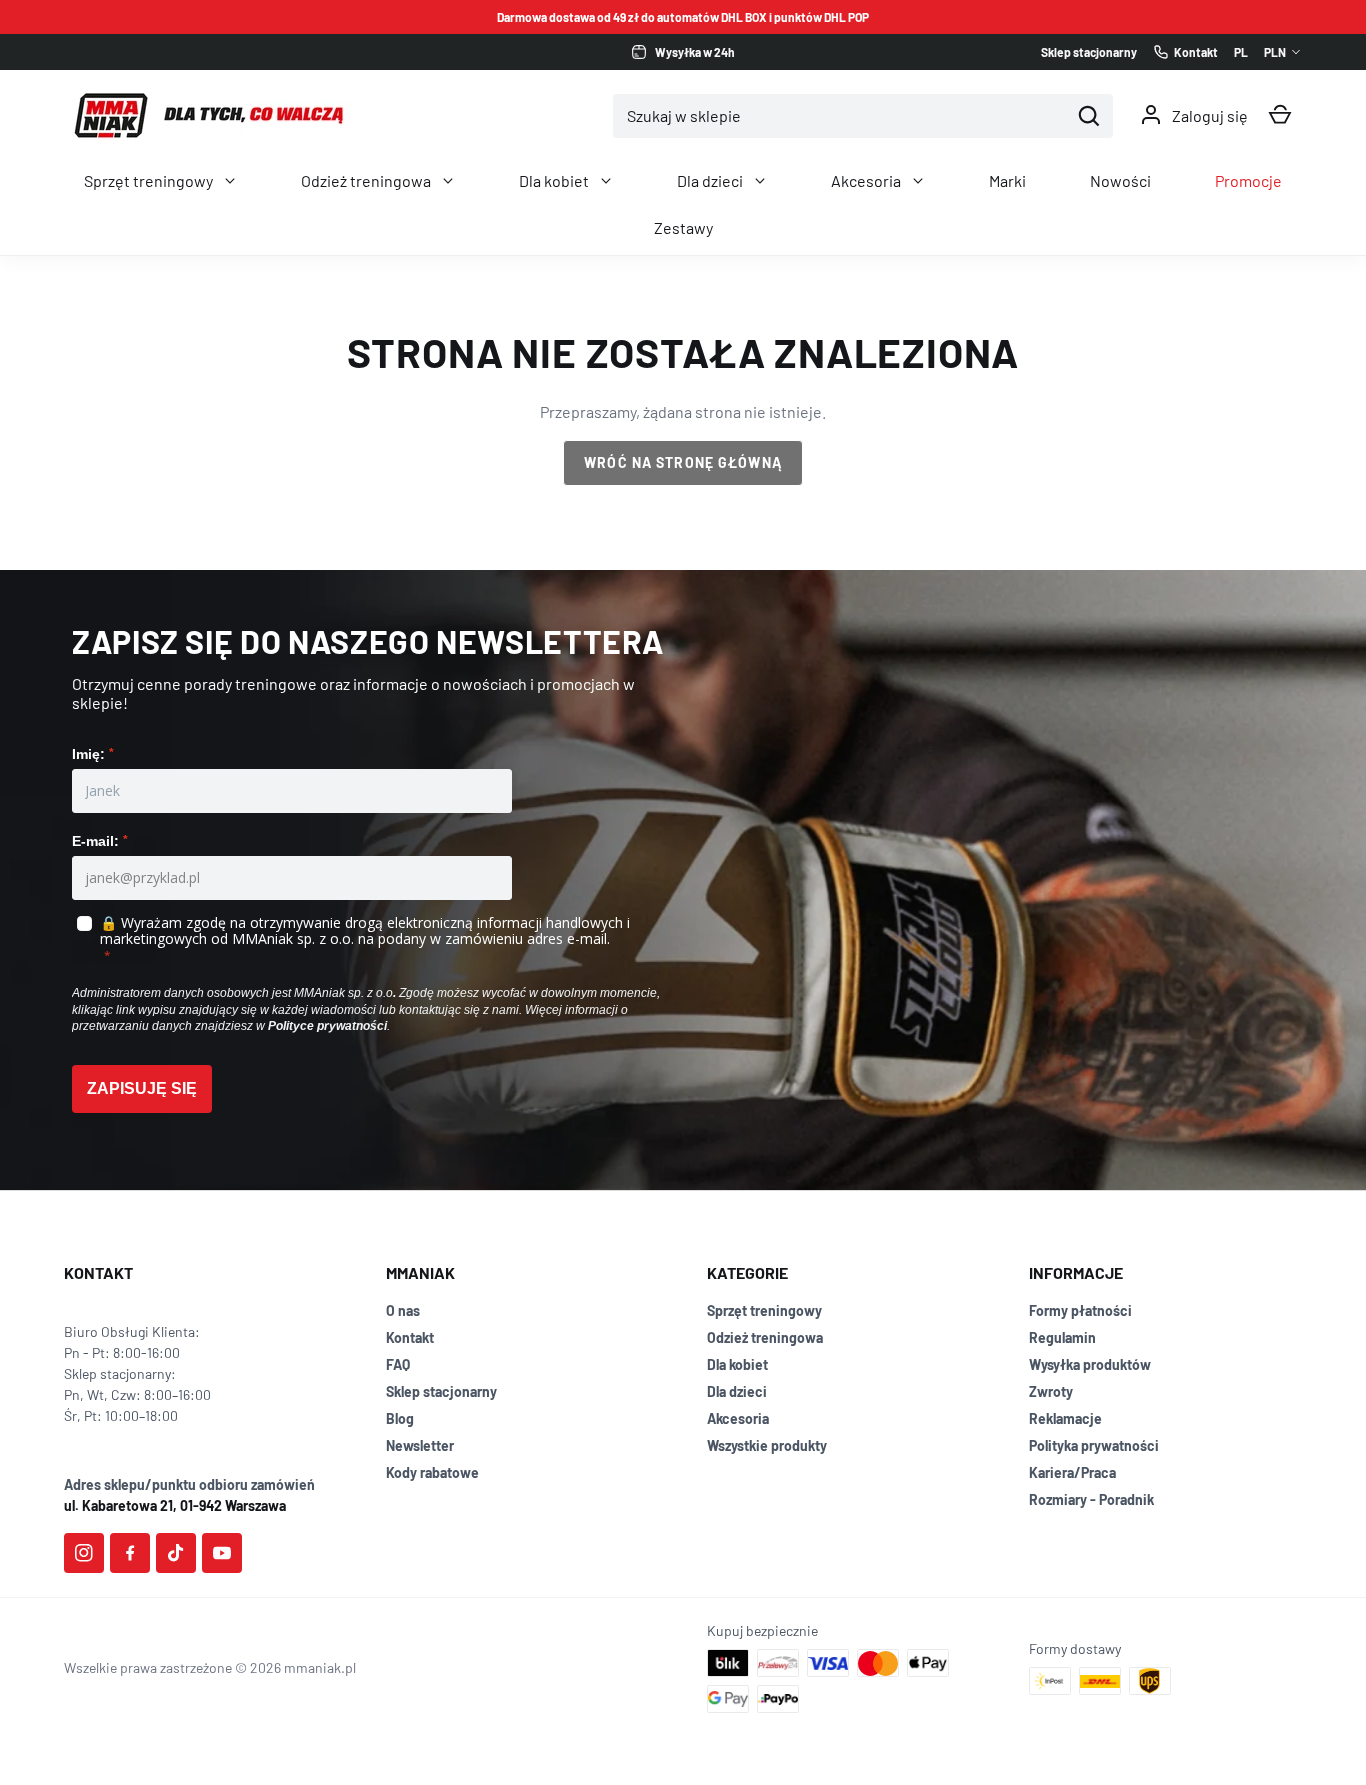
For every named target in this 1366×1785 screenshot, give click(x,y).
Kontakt (410, 1337)
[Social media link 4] (222, 1553)
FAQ (398, 1364)
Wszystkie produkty (767, 1445)
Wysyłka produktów (1090, 1364)
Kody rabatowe (432, 1472)
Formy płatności (1080, 1310)
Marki (1007, 180)
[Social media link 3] (176, 1553)
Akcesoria (866, 180)
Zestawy (683, 227)
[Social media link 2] (130, 1553)
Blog (400, 1418)
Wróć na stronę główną (683, 462)
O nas (403, 1310)
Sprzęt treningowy (148, 180)
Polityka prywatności (1094, 1445)
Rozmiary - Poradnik (1091, 1499)
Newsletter (420, 1445)
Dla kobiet (554, 180)
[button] (1280, 115)
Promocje (1248, 180)
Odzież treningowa (366, 180)
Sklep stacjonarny (441, 1391)
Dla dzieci (710, 180)
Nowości (1120, 180)
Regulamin (1062, 1337)
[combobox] (841, 116)
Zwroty (1051, 1391)
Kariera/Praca (1072, 1472)
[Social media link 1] (84, 1553)
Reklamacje (1065, 1418)
